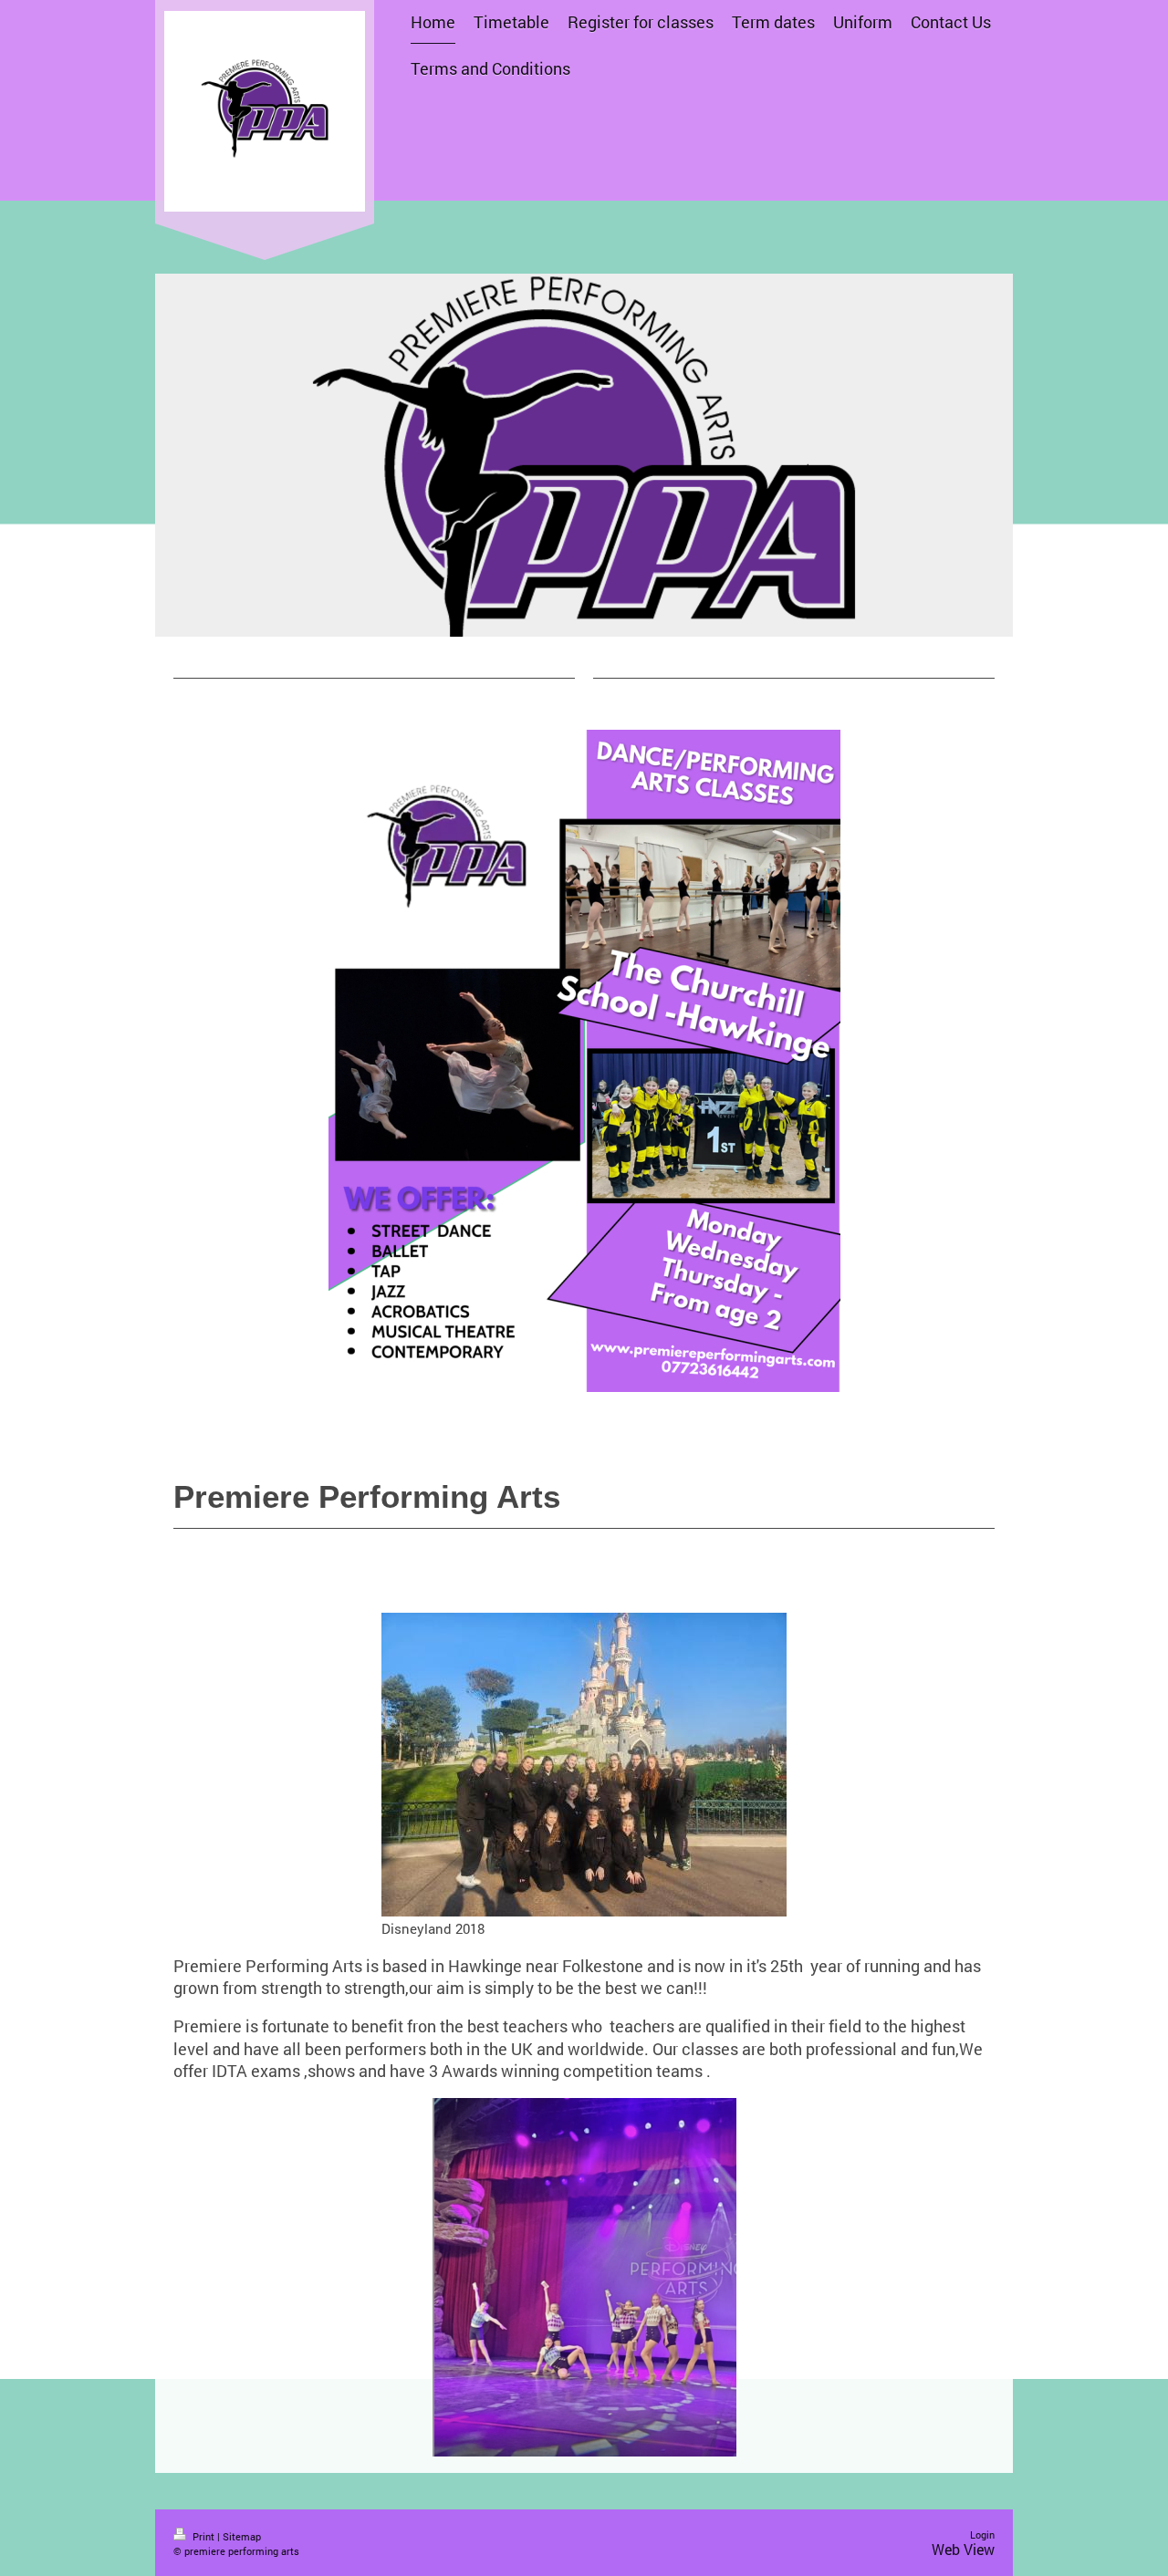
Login (982, 2534)
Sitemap (242, 2536)
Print (203, 2536)
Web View (963, 2549)
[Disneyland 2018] (584, 1765)
